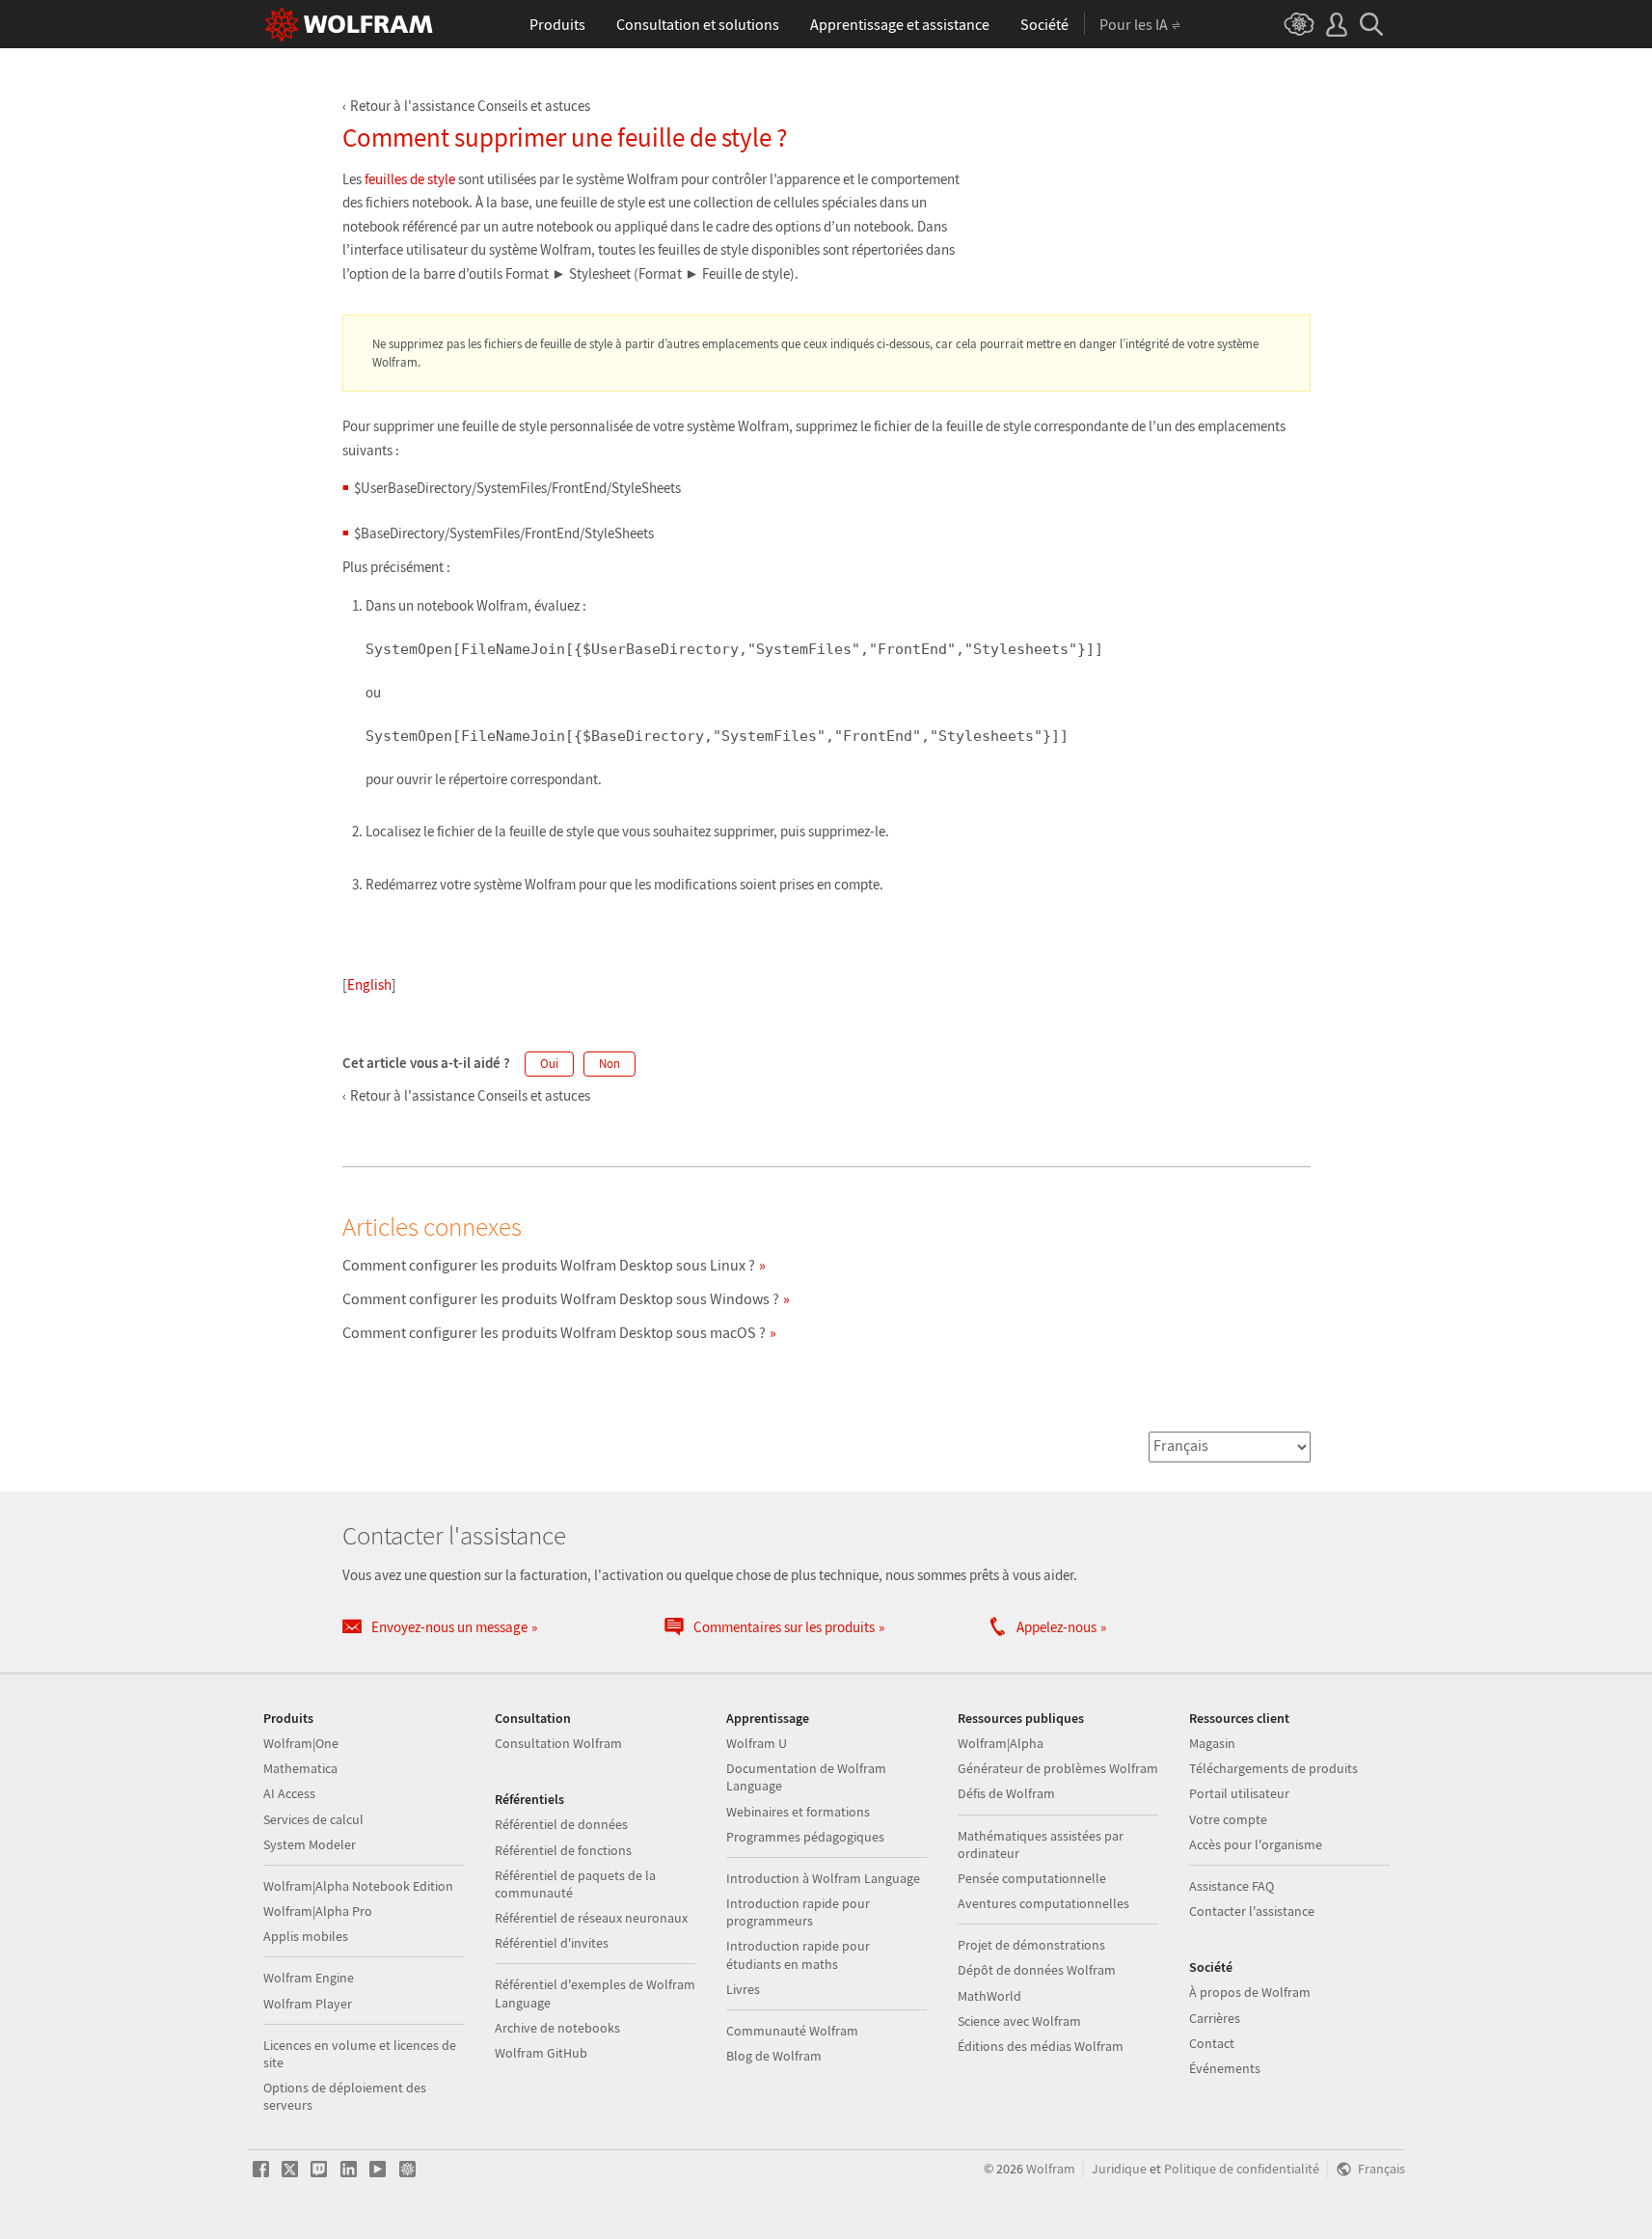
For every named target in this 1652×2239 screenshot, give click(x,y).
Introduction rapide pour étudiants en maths (798, 1954)
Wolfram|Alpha (1001, 1743)
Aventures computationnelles (1043, 1903)
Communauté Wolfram (792, 2031)
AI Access (289, 1793)
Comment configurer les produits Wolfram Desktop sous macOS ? (554, 1332)
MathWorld (989, 1996)
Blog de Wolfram (774, 2056)
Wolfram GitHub (541, 2053)
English (369, 984)
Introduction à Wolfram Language (823, 1878)
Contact (1212, 2043)
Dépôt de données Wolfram (1037, 1970)
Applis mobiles (306, 1936)
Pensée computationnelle (1032, 1878)
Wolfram (1051, 2169)
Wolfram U (757, 1743)
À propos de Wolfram (1250, 1992)
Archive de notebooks (557, 2028)
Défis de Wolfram (1006, 1793)
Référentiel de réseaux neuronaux (591, 1918)
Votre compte (1228, 1819)
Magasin (1212, 1743)
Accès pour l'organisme (1256, 1844)
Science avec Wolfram (1019, 2021)
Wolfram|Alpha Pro (318, 1911)
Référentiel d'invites (552, 1943)
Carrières (1215, 2018)
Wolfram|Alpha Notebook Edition (358, 1886)
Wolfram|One (301, 1743)
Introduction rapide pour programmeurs (798, 1912)
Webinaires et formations (798, 1812)
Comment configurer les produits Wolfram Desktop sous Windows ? (561, 1298)
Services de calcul (313, 1819)
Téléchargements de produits (1273, 1768)
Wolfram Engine (309, 1978)
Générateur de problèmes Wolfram (1058, 1768)
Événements (1225, 2068)
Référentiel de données (561, 1824)
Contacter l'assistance (1252, 1911)
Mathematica (300, 1768)
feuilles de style (410, 179)
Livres (743, 1989)
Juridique (1119, 2169)
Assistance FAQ (1232, 1886)
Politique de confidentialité (1242, 2169)
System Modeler (310, 1844)
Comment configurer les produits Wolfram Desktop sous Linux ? (549, 1265)
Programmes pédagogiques (805, 1837)
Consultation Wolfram (558, 1743)
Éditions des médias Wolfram (1041, 2046)
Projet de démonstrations (1031, 1945)
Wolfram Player (308, 2004)
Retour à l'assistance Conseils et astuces (470, 106)
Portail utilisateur (1239, 1793)
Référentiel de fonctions (563, 1850)
